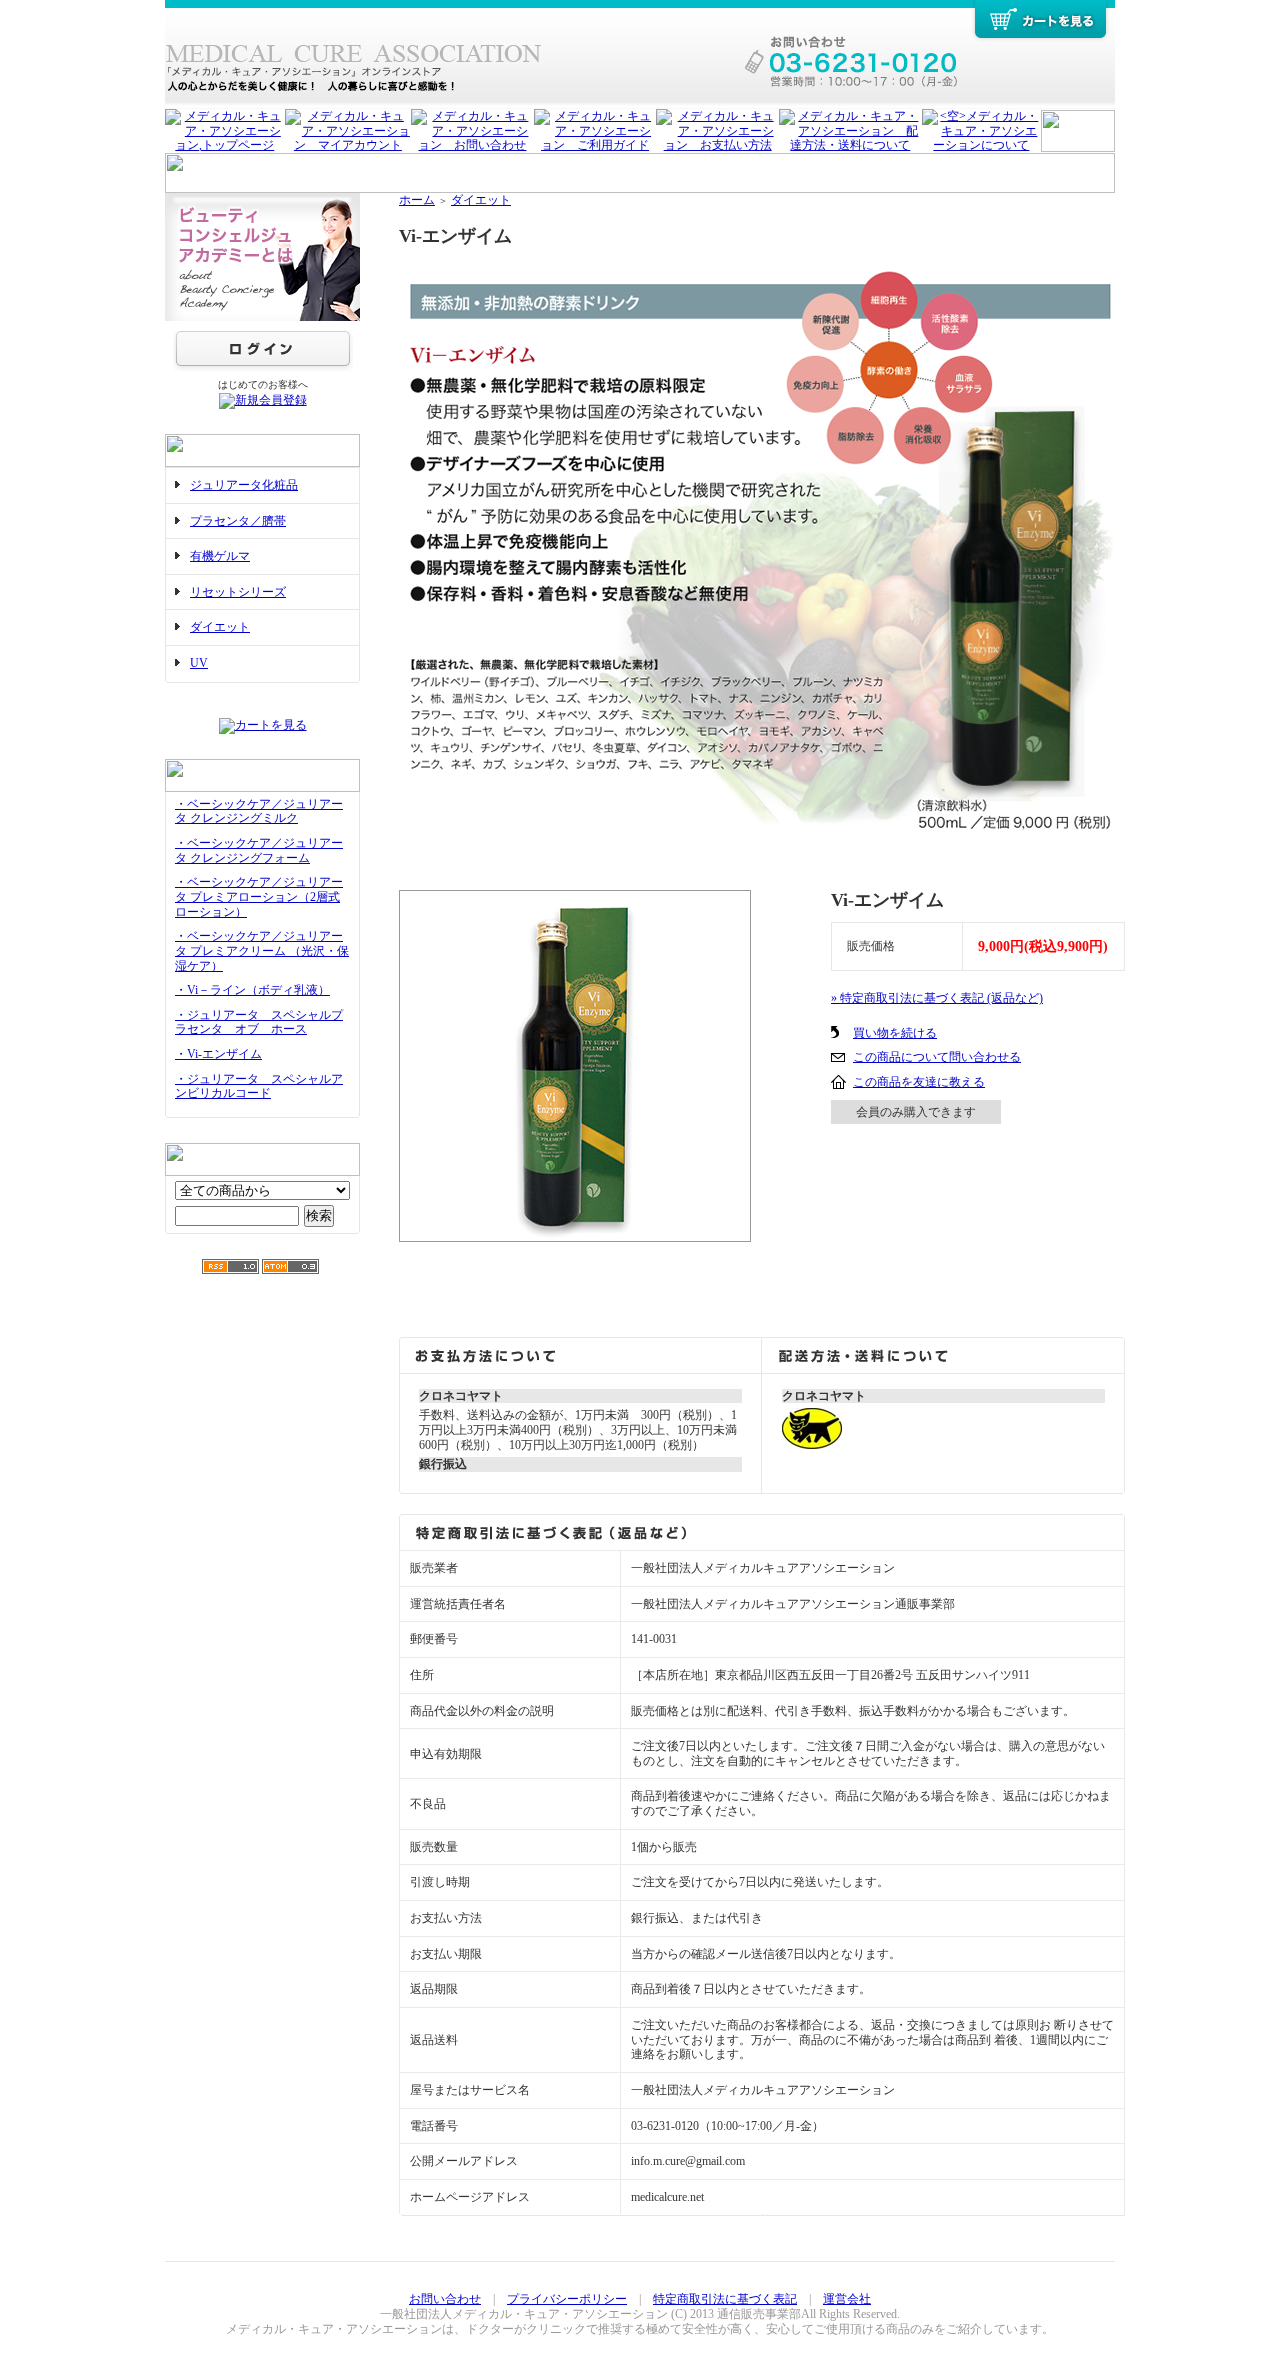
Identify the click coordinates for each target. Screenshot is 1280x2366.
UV (199, 663)
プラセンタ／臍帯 (238, 521)
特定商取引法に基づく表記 (725, 2299)
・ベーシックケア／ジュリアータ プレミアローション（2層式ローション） (259, 896)
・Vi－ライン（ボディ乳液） (252, 990)
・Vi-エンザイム (218, 1054)
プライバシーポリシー (567, 2299)
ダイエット (220, 627)
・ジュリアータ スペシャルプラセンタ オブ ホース (259, 1022)
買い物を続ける (895, 1033)
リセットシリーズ (238, 592)
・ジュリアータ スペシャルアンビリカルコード (259, 1086)
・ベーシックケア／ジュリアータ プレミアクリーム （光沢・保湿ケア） (262, 950)
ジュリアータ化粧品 (244, 485)
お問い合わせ (445, 2299)
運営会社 (847, 2299)
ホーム (417, 200)
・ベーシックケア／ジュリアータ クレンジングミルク (259, 811)
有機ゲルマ (220, 556)
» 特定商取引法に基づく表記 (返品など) (937, 998)
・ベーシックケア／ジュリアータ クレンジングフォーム (259, 850)
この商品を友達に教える (919, 1082)
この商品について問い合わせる (937, 1057)
